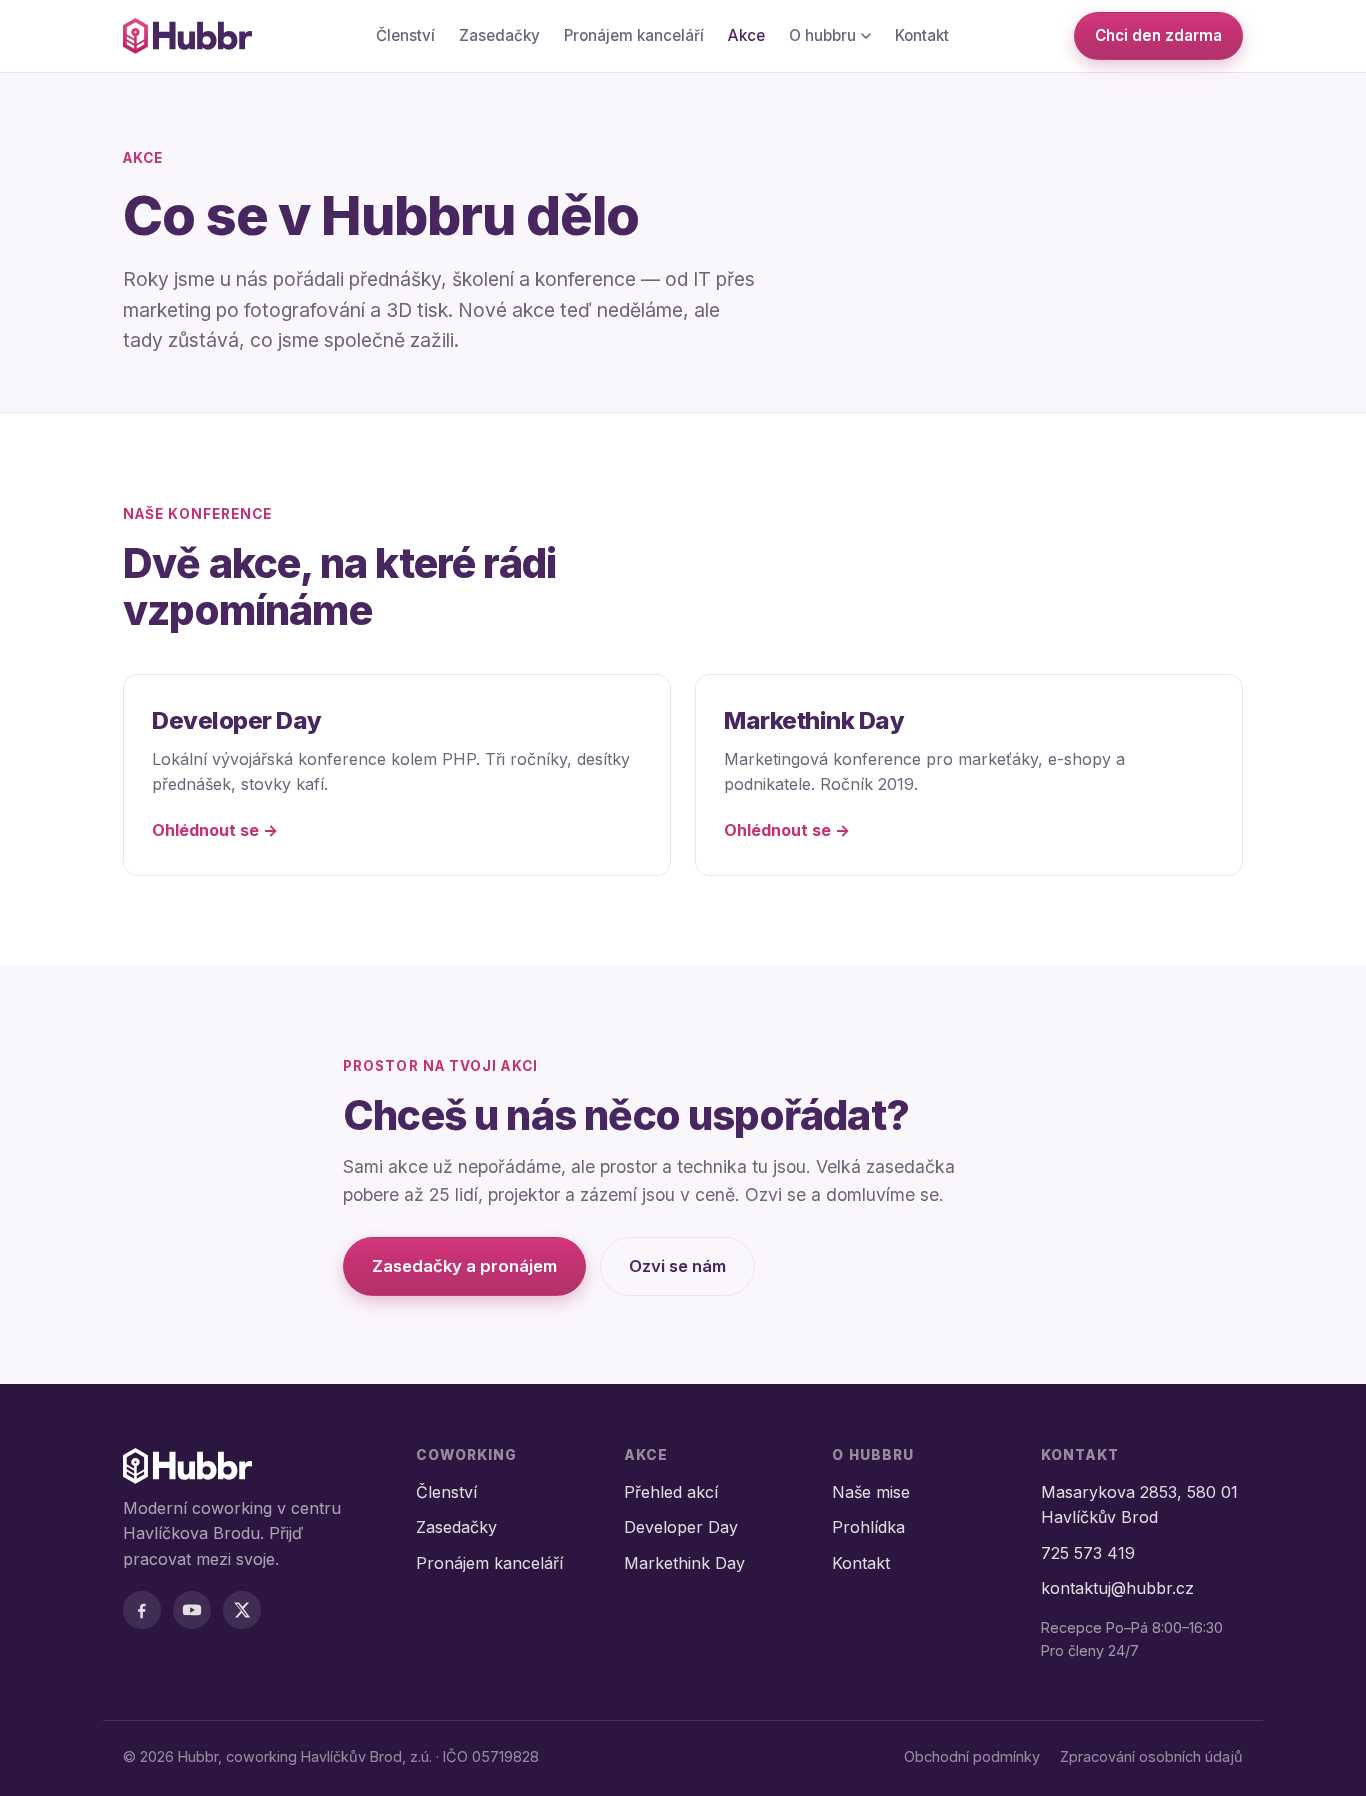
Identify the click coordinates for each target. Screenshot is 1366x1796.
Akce (746, 35)
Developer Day (681, 1527)
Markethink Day (684, 1563)
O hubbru (822, 35)
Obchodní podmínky (972, 1756)
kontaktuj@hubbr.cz (1117, 1588)
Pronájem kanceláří (634, 35)
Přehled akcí (671, 1492)
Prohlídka (868, 1527)
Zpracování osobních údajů (1151, 1756)
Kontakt (922, 35)
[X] (242, 1610)
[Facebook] (142, 1610)
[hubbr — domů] (187, 36)
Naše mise (871, 1492)
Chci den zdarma (1158, 35)
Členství (405, 35)
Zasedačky (499, 35)
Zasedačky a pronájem (464, 1266)
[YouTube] (192, 1610)
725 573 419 (1088, 1553)
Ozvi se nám (677, 1266)
